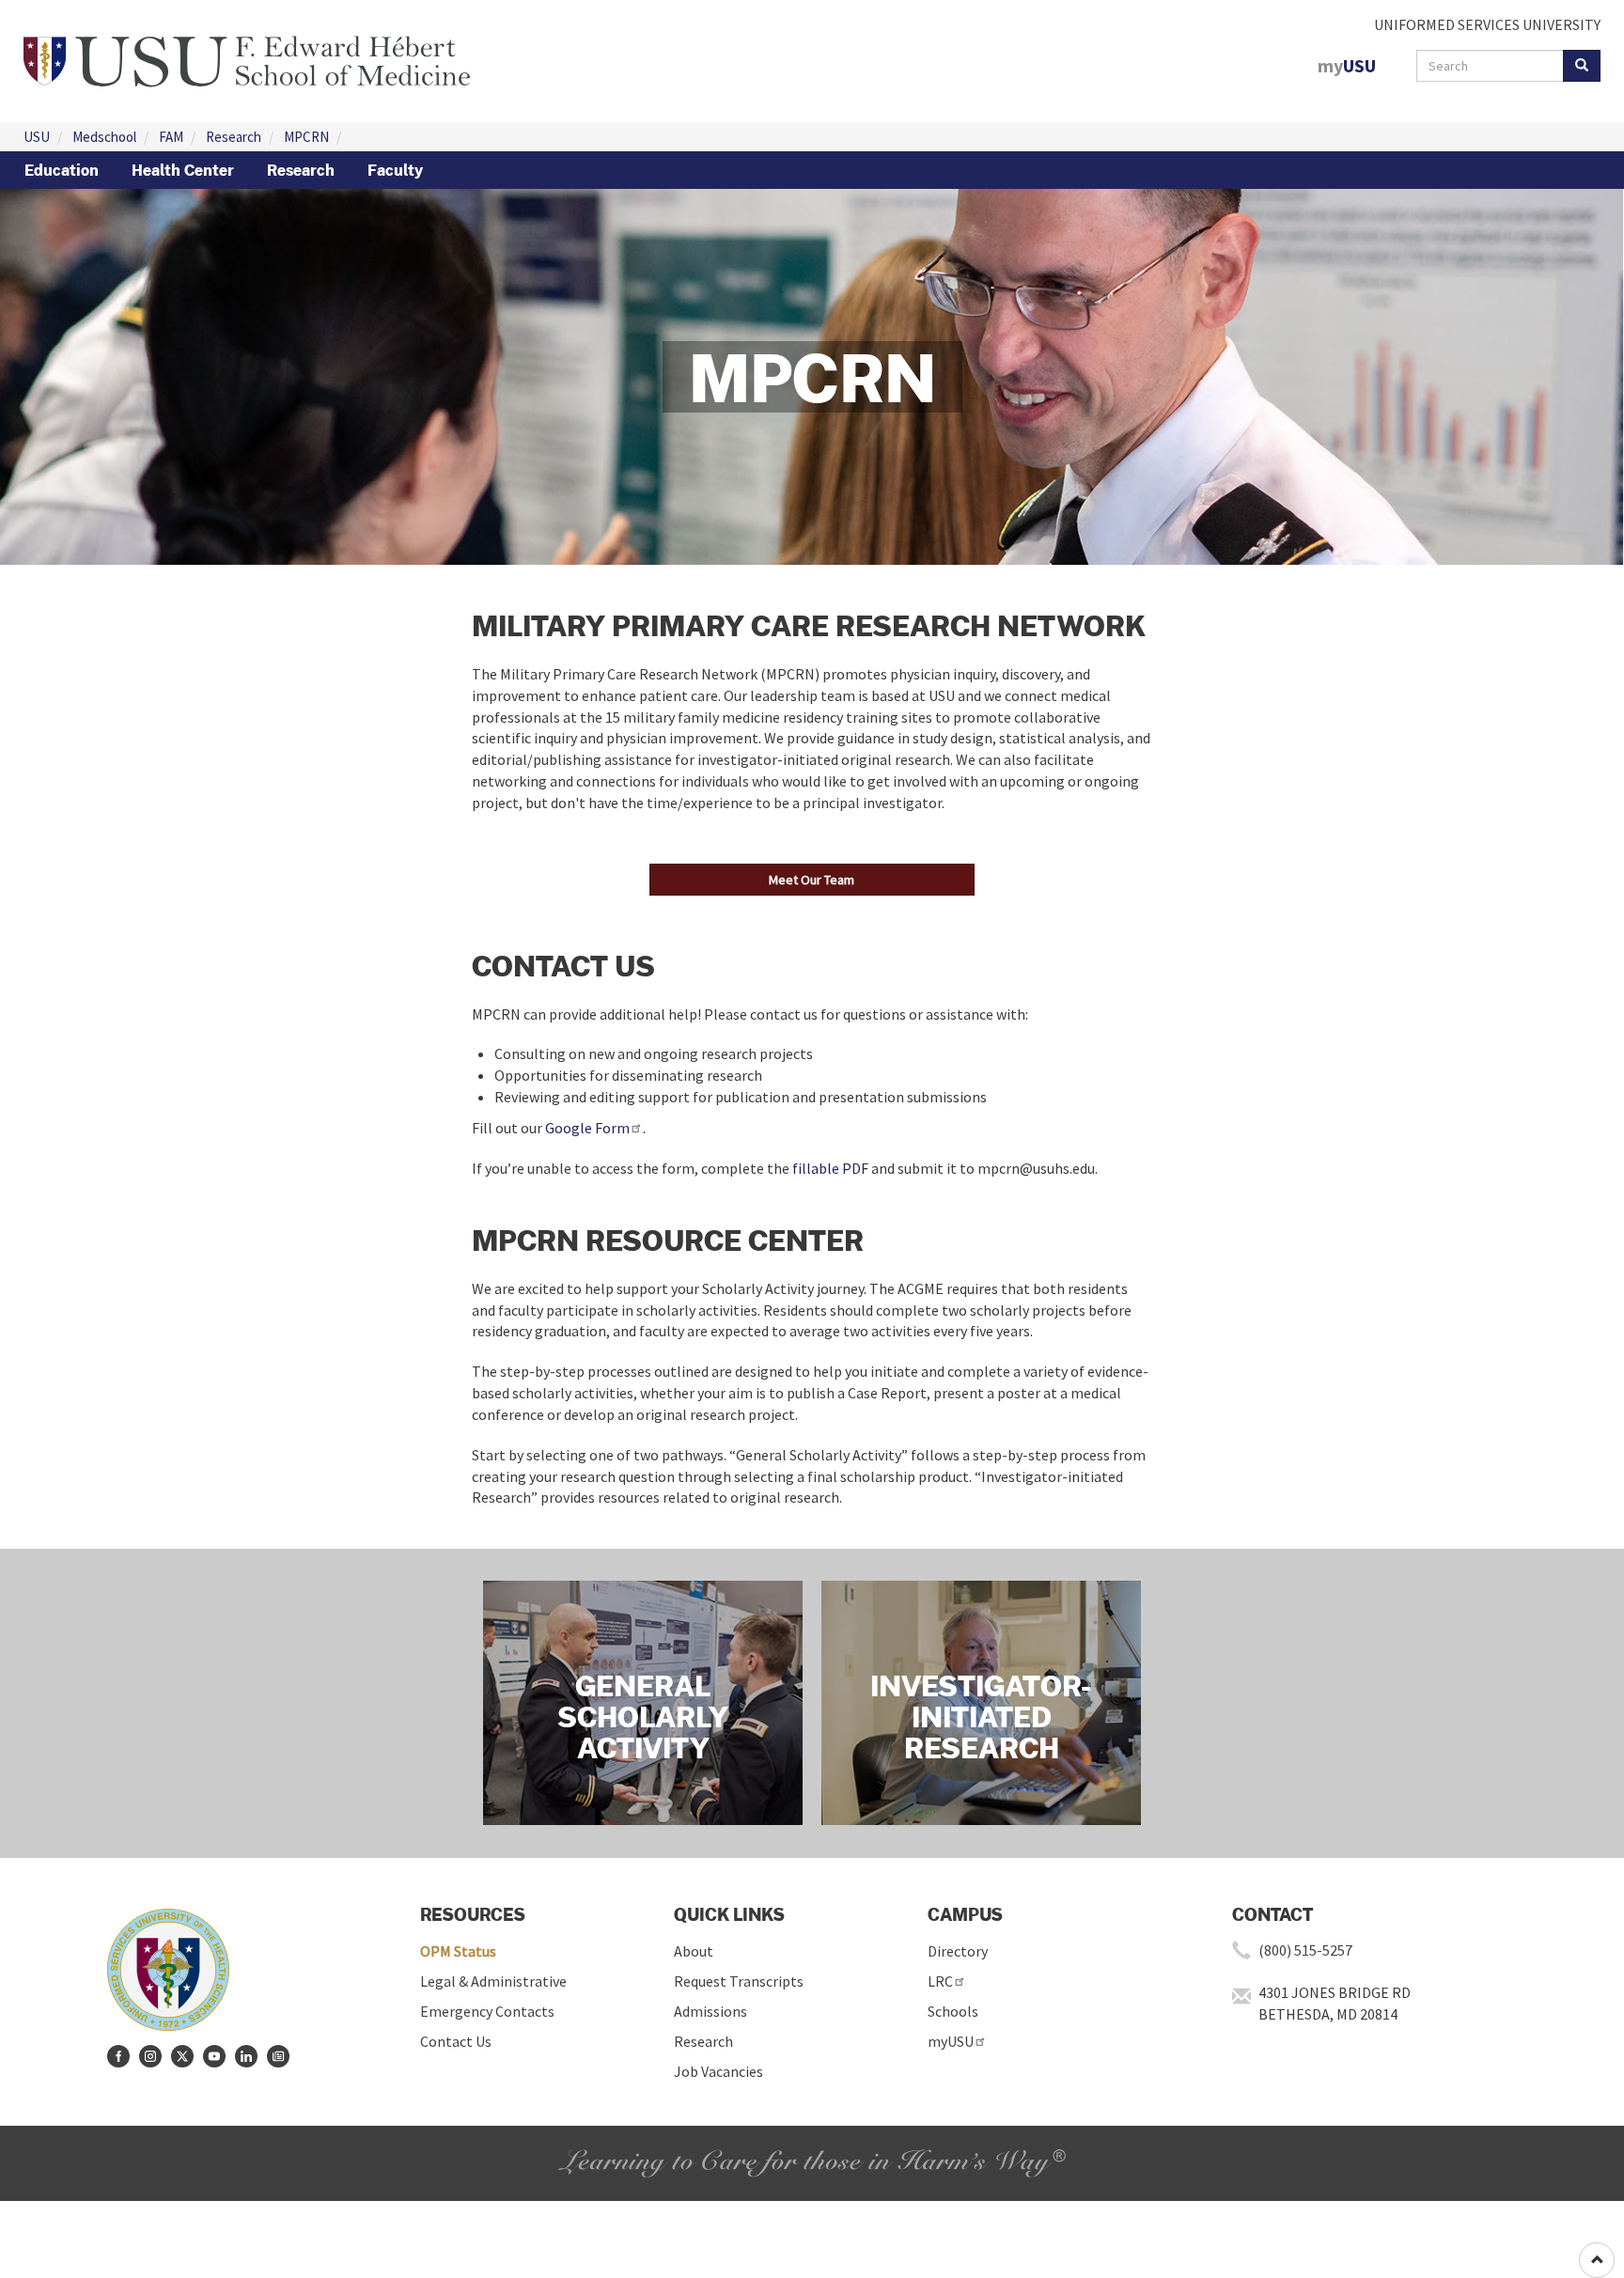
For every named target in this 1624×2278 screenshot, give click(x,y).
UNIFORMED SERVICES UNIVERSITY (1487, 24)
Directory (958, 1951)
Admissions (710, 2011)
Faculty (395, 170)
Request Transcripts (739, 1981)
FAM (171, 137)
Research (234, 137)
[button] (812, 880)
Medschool (104, 137)
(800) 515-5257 (1305, 1950)
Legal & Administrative (493, 1981)
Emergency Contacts (487, 2011)
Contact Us (456, 2041)
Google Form (587, 1128)
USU (37, 137)
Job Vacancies (718, 2071)
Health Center (183, 170)
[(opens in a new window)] (118, 2056)
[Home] (247, 59)
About (694, 1951)
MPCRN (306, 137)
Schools (953, 2011)
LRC (940, 1981)
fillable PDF (830, 1168)
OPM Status (458, 1951)
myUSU (951, 2041)
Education (62, 170)
